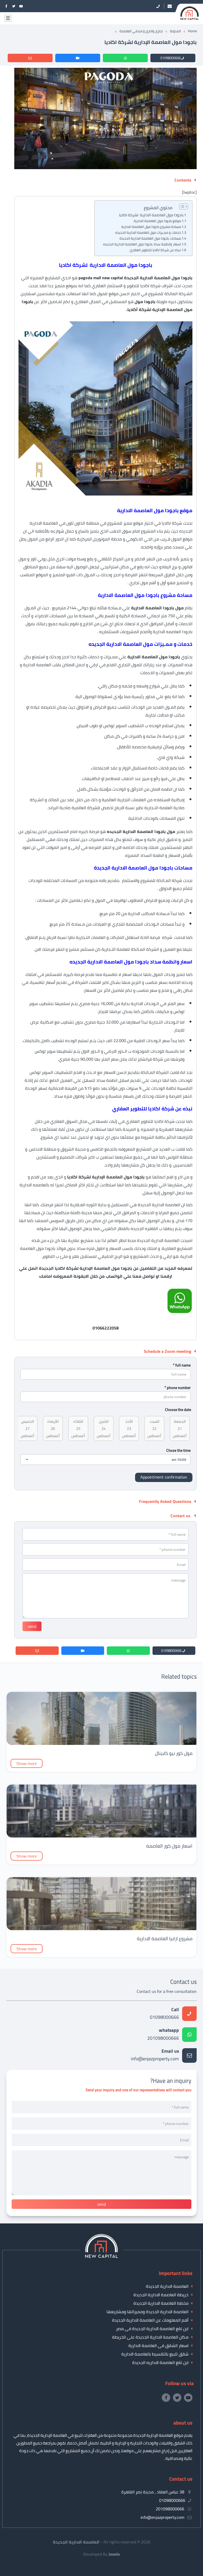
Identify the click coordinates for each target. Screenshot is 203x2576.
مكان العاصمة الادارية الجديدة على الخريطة (150, 2337)
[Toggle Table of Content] (181, 206)
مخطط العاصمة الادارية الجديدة (161, 2303)
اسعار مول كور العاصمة (169, 1846)
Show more (27, 1763)
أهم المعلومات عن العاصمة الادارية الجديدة (150, 2320)
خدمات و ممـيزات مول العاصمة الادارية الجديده (148, 233)
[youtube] (21, 6)
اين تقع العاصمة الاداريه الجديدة (160, 2362)
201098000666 (163, 2035)
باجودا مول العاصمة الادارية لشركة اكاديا (151, 215)
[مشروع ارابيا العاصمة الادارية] (101, 1929)
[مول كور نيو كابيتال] (101, 1743)
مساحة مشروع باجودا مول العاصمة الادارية (151, 227)
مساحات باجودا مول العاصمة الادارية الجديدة (150, 238)
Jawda (114, 2554)
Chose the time (178, 1450)
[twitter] (14, 6)
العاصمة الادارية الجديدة (167, 2286)
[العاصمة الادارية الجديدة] (101, 2256)
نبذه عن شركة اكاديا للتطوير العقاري (155, 250)
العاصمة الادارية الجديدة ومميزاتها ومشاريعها (147, 2312)
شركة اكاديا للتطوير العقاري (150, 1121)
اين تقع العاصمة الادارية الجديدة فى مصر (152, 2329)
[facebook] (6, 6)
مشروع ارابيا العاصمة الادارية (165, 1938)
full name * (182, 1365)
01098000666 (171, 58)
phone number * (177, 1388)
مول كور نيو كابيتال (174, 1753)
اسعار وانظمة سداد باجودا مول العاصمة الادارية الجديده (142, 244)
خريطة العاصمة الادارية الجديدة (161, 2295)
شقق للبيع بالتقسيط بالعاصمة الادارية (155, 2354)
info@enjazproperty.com (155, 2055)
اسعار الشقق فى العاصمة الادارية (158, 2345)
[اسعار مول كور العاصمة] (101, 1836)
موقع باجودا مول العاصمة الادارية (157, 221)
